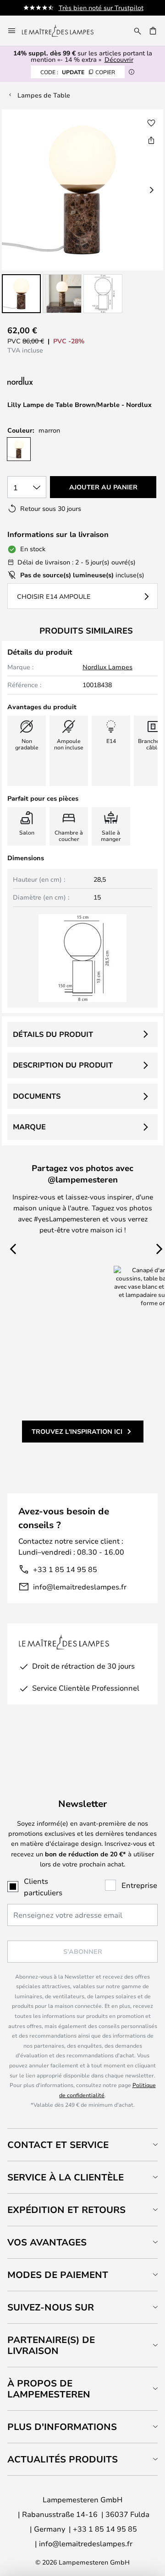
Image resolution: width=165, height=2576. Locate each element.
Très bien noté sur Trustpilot (101, 8)
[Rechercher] (137, 31)
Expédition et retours (66, 2210)
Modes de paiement (58, 2275)
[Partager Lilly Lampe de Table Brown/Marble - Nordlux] (151, 140)
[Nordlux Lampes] (66, 381)
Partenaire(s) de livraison (51, 2345)
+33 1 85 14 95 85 (65, 1569)
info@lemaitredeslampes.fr (80, 1586)
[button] (21, 294)
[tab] (82, 2145)
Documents (37, 1096)
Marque (29, 1127)
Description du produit (63, 1065)
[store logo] (63, 31)
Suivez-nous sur (51, 2307)
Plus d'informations (62, 2427)
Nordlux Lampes (107, 667)
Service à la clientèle (66, 2177)
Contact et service (58, 2145)
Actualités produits (63, 2459)
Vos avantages (47, 2242)
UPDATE (78, 72)
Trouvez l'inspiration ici (77, 1431)
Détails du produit (53, 1034)
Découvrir (119, 59)
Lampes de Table (44, 95)
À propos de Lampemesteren (49, 2389)
